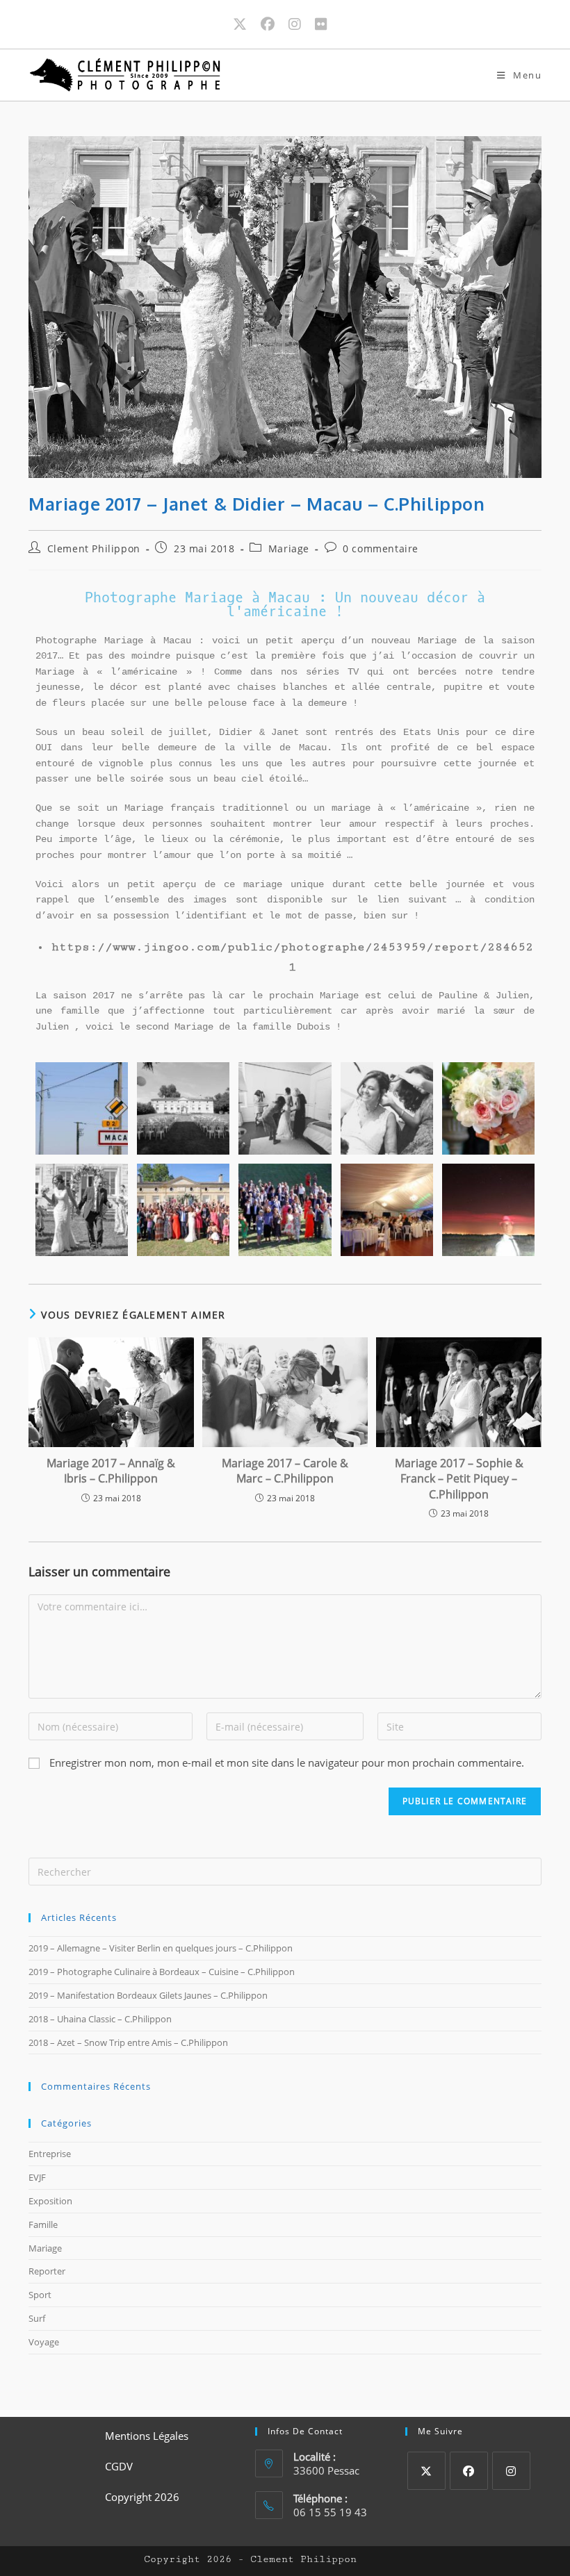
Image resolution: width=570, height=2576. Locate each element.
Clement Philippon (94, 548)
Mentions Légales (147, 2436)
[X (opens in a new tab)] (247, 24)
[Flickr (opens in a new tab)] (321, 24)
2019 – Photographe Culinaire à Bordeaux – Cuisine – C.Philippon (162, 1972)
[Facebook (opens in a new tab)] (275, 24)
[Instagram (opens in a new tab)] (302, 24)
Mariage (289, 548)
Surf (37, 2318)
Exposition (50, 2201)
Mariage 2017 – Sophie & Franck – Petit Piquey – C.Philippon (459, 1479)
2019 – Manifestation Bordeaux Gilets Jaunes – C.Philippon (148, 1995)
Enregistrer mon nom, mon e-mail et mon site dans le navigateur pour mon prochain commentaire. (287, 1762)
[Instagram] (511, 2471)
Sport (40, 2295)
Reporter (47, 2271)
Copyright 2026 (142, 2497)
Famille (43, 2224)
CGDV (119, 2466)
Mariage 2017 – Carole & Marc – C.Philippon (285, 1471)
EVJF (37, 2177)
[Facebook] (469, 2471)
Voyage (44, 2342)
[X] (426, 2471)
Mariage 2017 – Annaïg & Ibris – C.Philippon (111, 1471)
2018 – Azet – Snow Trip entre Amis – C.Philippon (128, 2042)
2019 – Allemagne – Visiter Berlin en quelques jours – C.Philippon (161, 1948)
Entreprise (50, 2154)
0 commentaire (381, 548)
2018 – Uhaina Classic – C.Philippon (100, 2019)
